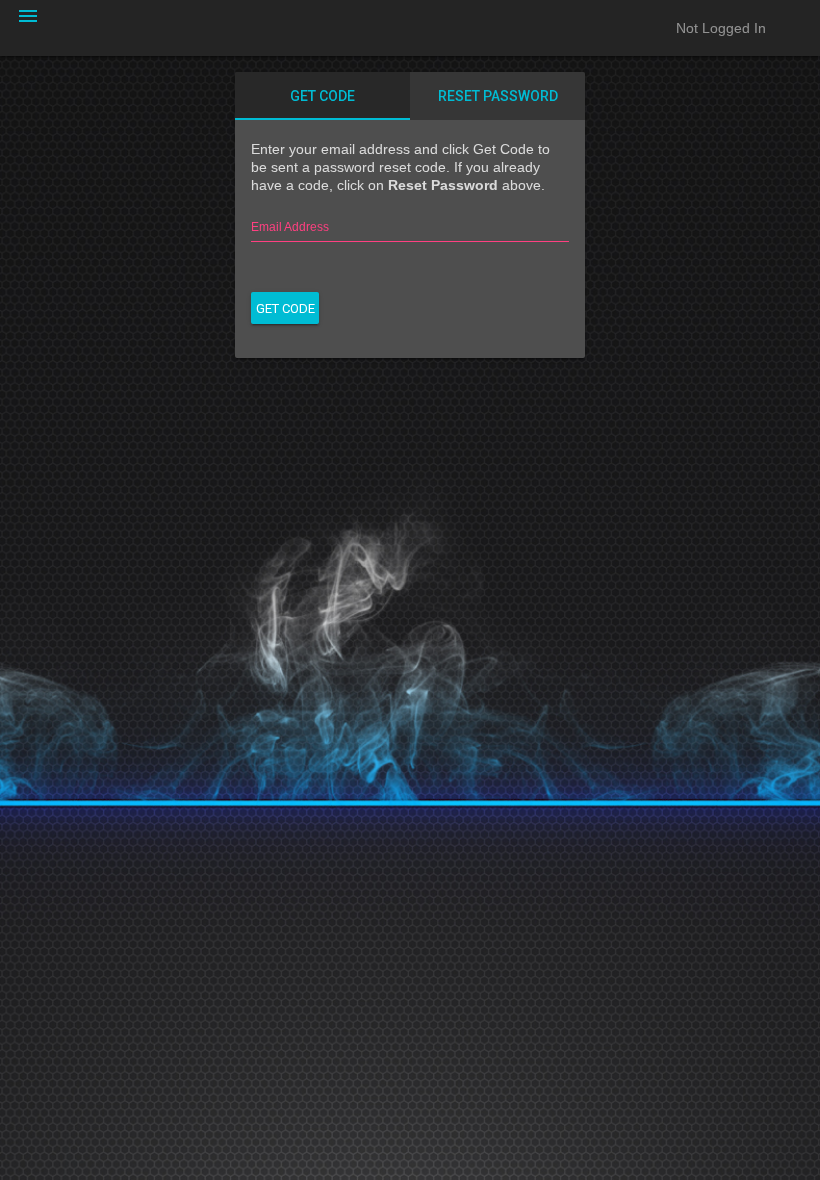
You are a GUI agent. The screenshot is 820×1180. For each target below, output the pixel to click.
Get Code (322, 96)
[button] (28, 28)
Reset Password (498, 96)
